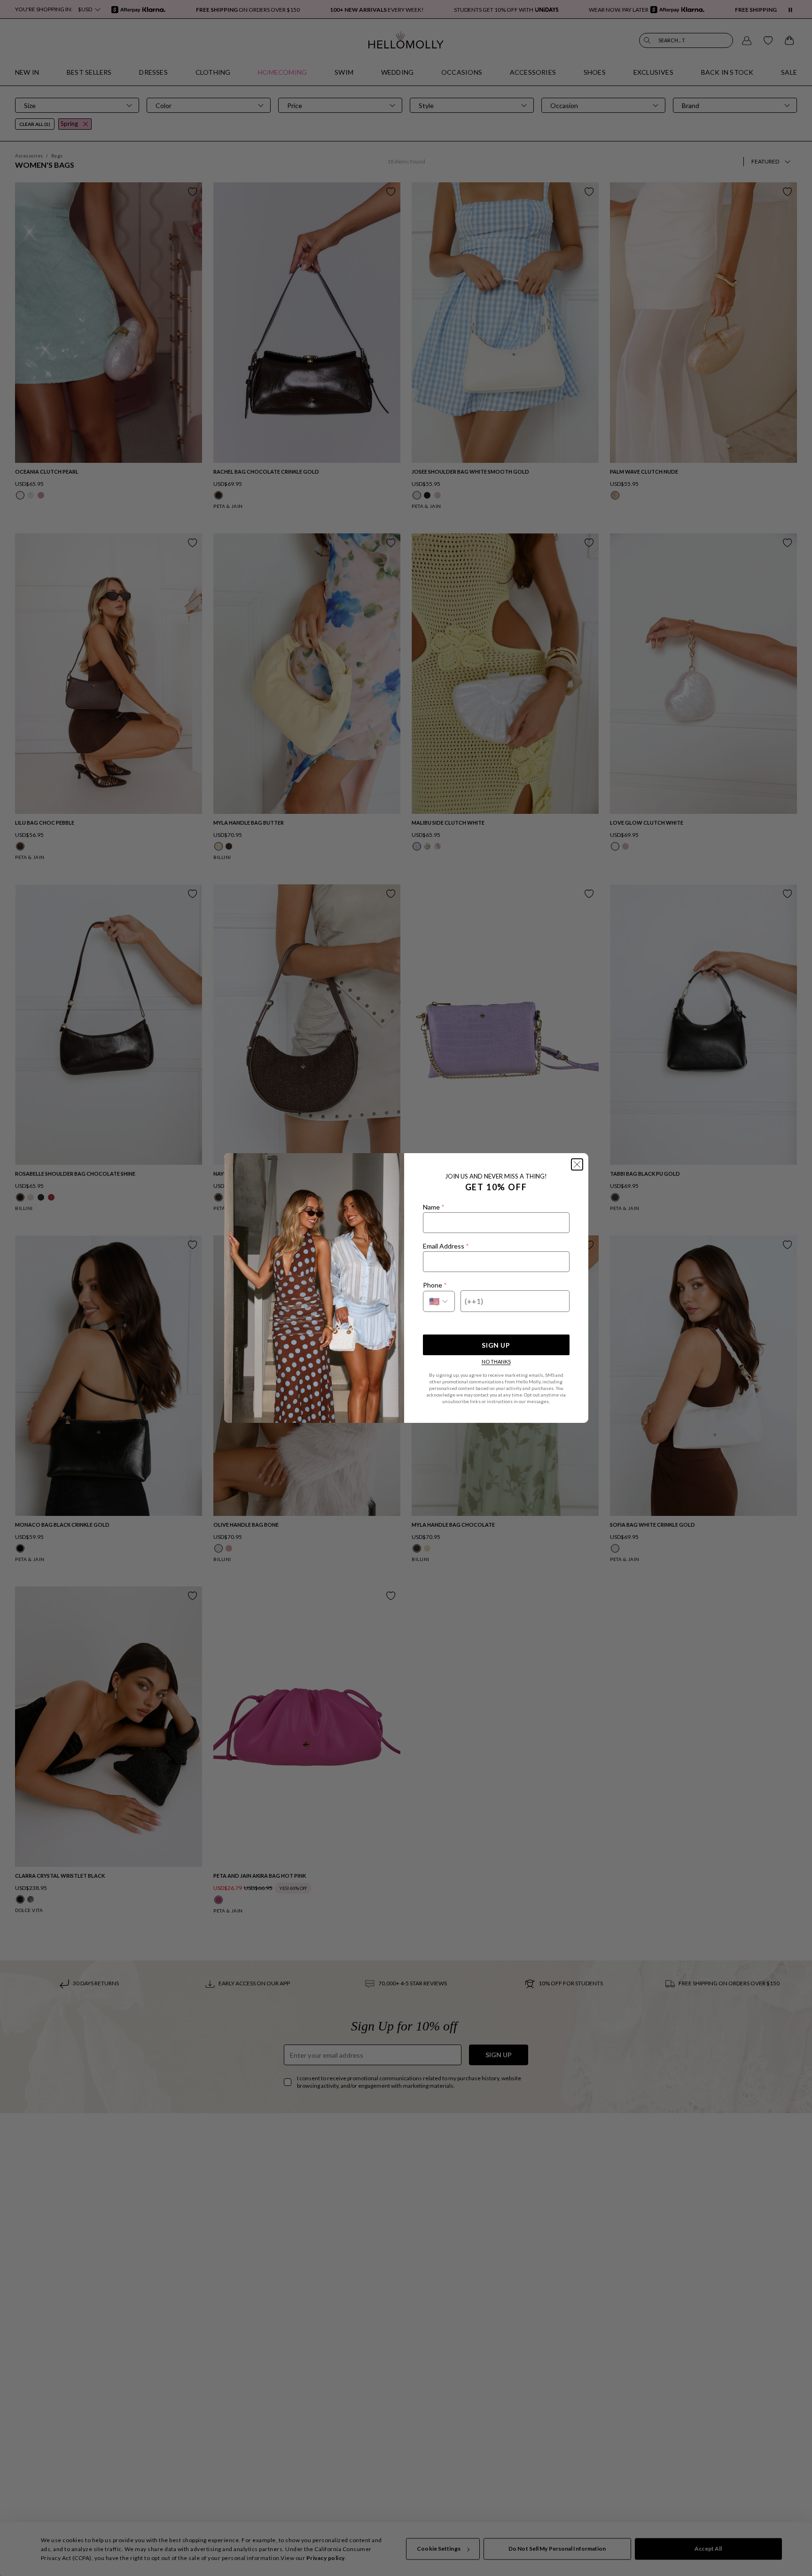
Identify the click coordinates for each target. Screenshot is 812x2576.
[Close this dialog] (577, 1164)
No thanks (496, 1362)
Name (433, 1207)
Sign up (496, 1345)
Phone (435, 1285)
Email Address (446, 1246)
